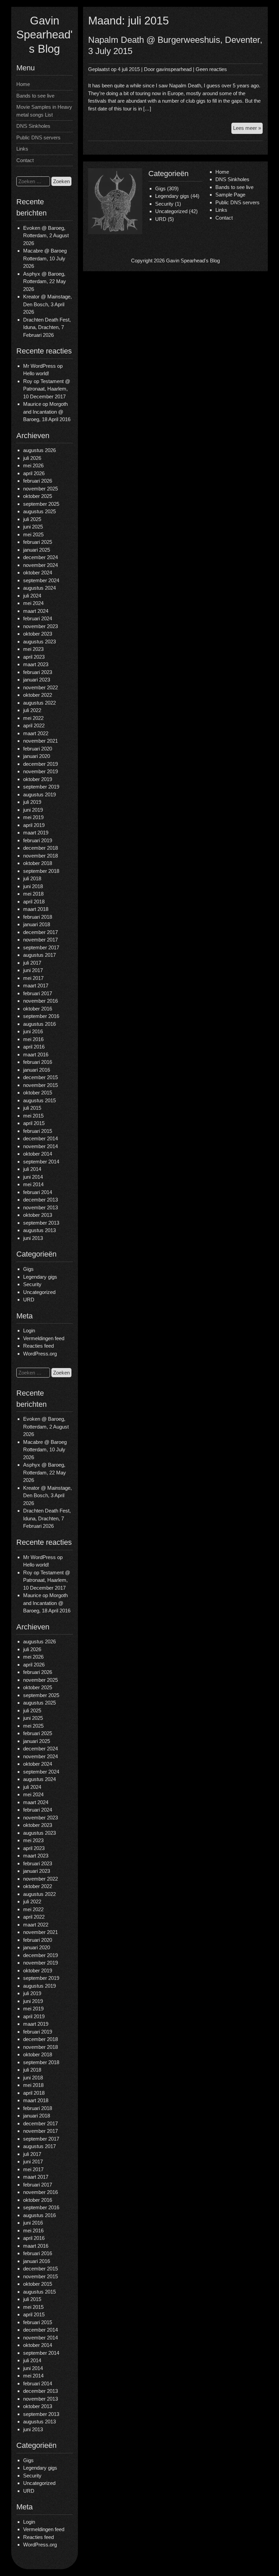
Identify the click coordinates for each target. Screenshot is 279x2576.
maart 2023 (36, 664)
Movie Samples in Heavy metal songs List (44, 111)
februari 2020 (38, 749)
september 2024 (41, 580)
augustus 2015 (39, 1100)
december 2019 (40, 764)
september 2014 (41, 1162)
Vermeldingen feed (44, 1338)
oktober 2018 (38, 863)
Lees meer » (248, 129)
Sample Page (230, 195)
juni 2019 (33, 810)
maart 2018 (36, 909)
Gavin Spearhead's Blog (44, 35)
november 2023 (40, 626)
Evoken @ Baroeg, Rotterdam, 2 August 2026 (46, 236)
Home (23, 84)
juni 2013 (33, 1238)
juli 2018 (32, 878)
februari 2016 (38, 1062)
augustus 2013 (39, 1230)
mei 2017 (33, 978)
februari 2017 (38, 993)
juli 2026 (32, 458)
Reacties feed (38, 1346)
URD (29, 1300)
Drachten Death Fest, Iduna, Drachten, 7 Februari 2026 (47, 327)
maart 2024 (36, 611)
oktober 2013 (38, 1215)
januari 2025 (37, 550)
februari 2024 (38, 618)
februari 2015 (38, 1131)
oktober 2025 (38, 496)
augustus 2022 (39, 703)
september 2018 (41, 871)
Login (29, 1330)
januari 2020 (37, 756)
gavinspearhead (174, 69)
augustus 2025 (39, 511)
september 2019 (41, 787)
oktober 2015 (38, 1093)
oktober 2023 (38, 634)
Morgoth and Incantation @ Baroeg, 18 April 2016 (47, 412)
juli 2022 (32, 710)
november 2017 (40, 940)
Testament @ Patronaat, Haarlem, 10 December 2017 (47, 389)
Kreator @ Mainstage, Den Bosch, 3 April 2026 (47, 304)
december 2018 (40, 848)
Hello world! (36, 373)
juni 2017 (33, 970)
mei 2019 (33, 817)
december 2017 (40, 932)
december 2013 (40, 1200)
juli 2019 (32, 802)
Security (32, 1284)
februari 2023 (38, 672)
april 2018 (34, 902)
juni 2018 (33, 886)
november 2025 (40, 489)
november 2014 (40, 1146)
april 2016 (34, 1047)
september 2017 (41, 947)
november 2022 (40, 687)
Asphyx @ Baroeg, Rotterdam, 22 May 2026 (45, 281)
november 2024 (40, 565)
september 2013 (41, 1223)
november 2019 (40, 771)
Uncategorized (39, 1292)
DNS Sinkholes (33, 126)
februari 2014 (38, 1192)
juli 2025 (32, 519)
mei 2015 (33, 1116)
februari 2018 (38, 917)
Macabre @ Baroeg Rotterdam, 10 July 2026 (45, 258)
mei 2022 (33, 718)
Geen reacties (211, 69)
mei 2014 (33, 1184)
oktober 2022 (38, 695)
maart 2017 (36, 986)
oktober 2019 (38, 779)
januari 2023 (37, 680)
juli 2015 (32, 1108)
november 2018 (40, 856)
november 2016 (40, 1001)
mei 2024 (33, 603)
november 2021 (40, 741)
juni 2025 (33, 527)
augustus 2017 (39, 955)
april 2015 (34, 1123)
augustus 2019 (39, 794)
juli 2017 (32, 963)
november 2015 (40, 1085)
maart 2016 (36, 1054)
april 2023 (34, 657)
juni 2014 (33, 1177)
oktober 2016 (38, 1009)
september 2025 (41, 504)
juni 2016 (33, 1031)
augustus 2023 (39, 642)
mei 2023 (33, 649)
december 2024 (40, 557)
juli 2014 (32, 1169)
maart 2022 (36, 733)
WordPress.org (40, 1354)
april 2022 (34, 725)
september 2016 (41, 1016)
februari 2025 (38, 542)
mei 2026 (33, 465)
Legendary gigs (40, 1277)
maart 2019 (36, 833)
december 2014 (40, 1138)
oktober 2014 (38, 1154)
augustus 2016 (39, 1024)
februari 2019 (38, 840)
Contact (25, 160)
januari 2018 (37, 924)
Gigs (28, 1269)
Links (22, 149)
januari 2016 (37, 1070)
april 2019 (34, 825)
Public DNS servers (38, 137)
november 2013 (40, 1207)
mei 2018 (33, 894)
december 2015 (40, 1077)
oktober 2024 (38, 573)
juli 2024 (32, 596)
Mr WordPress (39, 366)
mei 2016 (33, 1039)
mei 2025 (33, 534)
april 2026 (34, 473)
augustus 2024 (39, 588)
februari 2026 (38, 481)
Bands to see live (35, 96)
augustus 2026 (39, 450)
